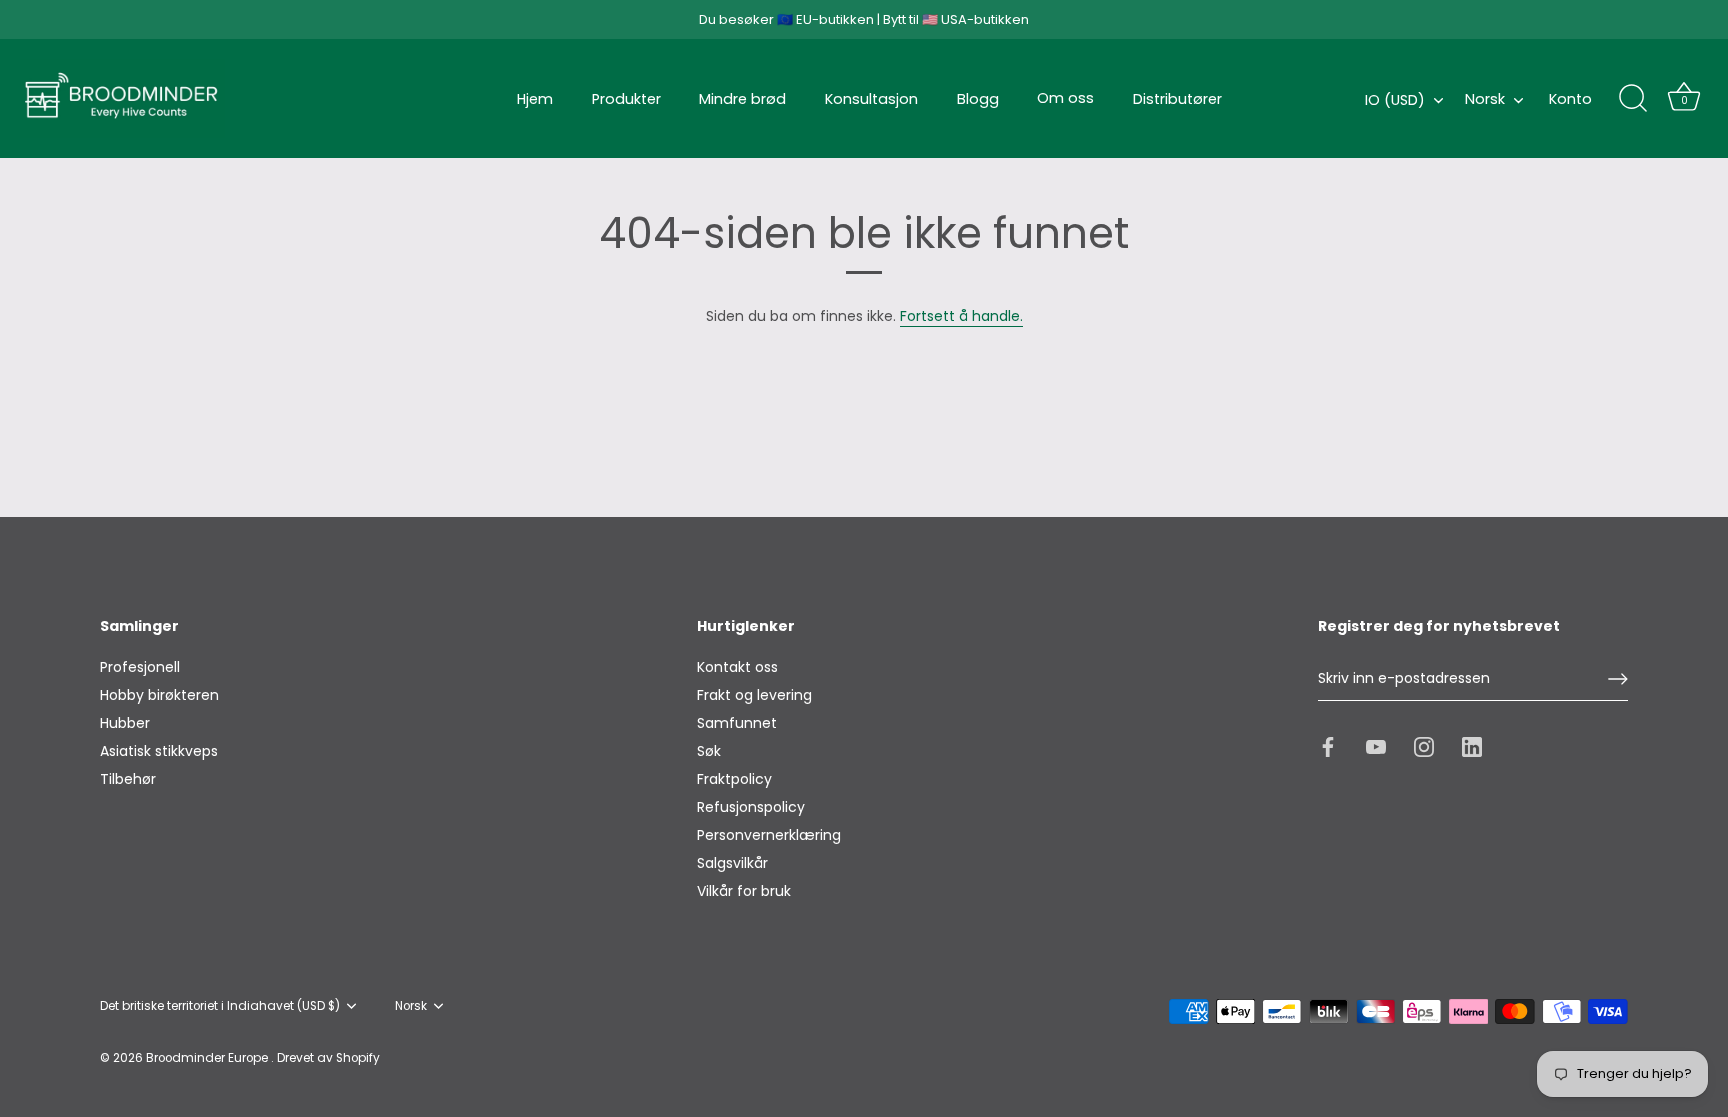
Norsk (1485, 99)
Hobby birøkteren (159, 695)
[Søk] (1633, 99)
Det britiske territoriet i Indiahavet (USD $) (220, 1006)
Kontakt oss (737, 667)
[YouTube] (1376, 746)
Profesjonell (140, 667)
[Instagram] (1424, 746)
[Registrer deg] (1618, 679)
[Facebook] (1328, 746)
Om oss (1065, 98)
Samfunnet (737, 723)
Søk (709, 751)
